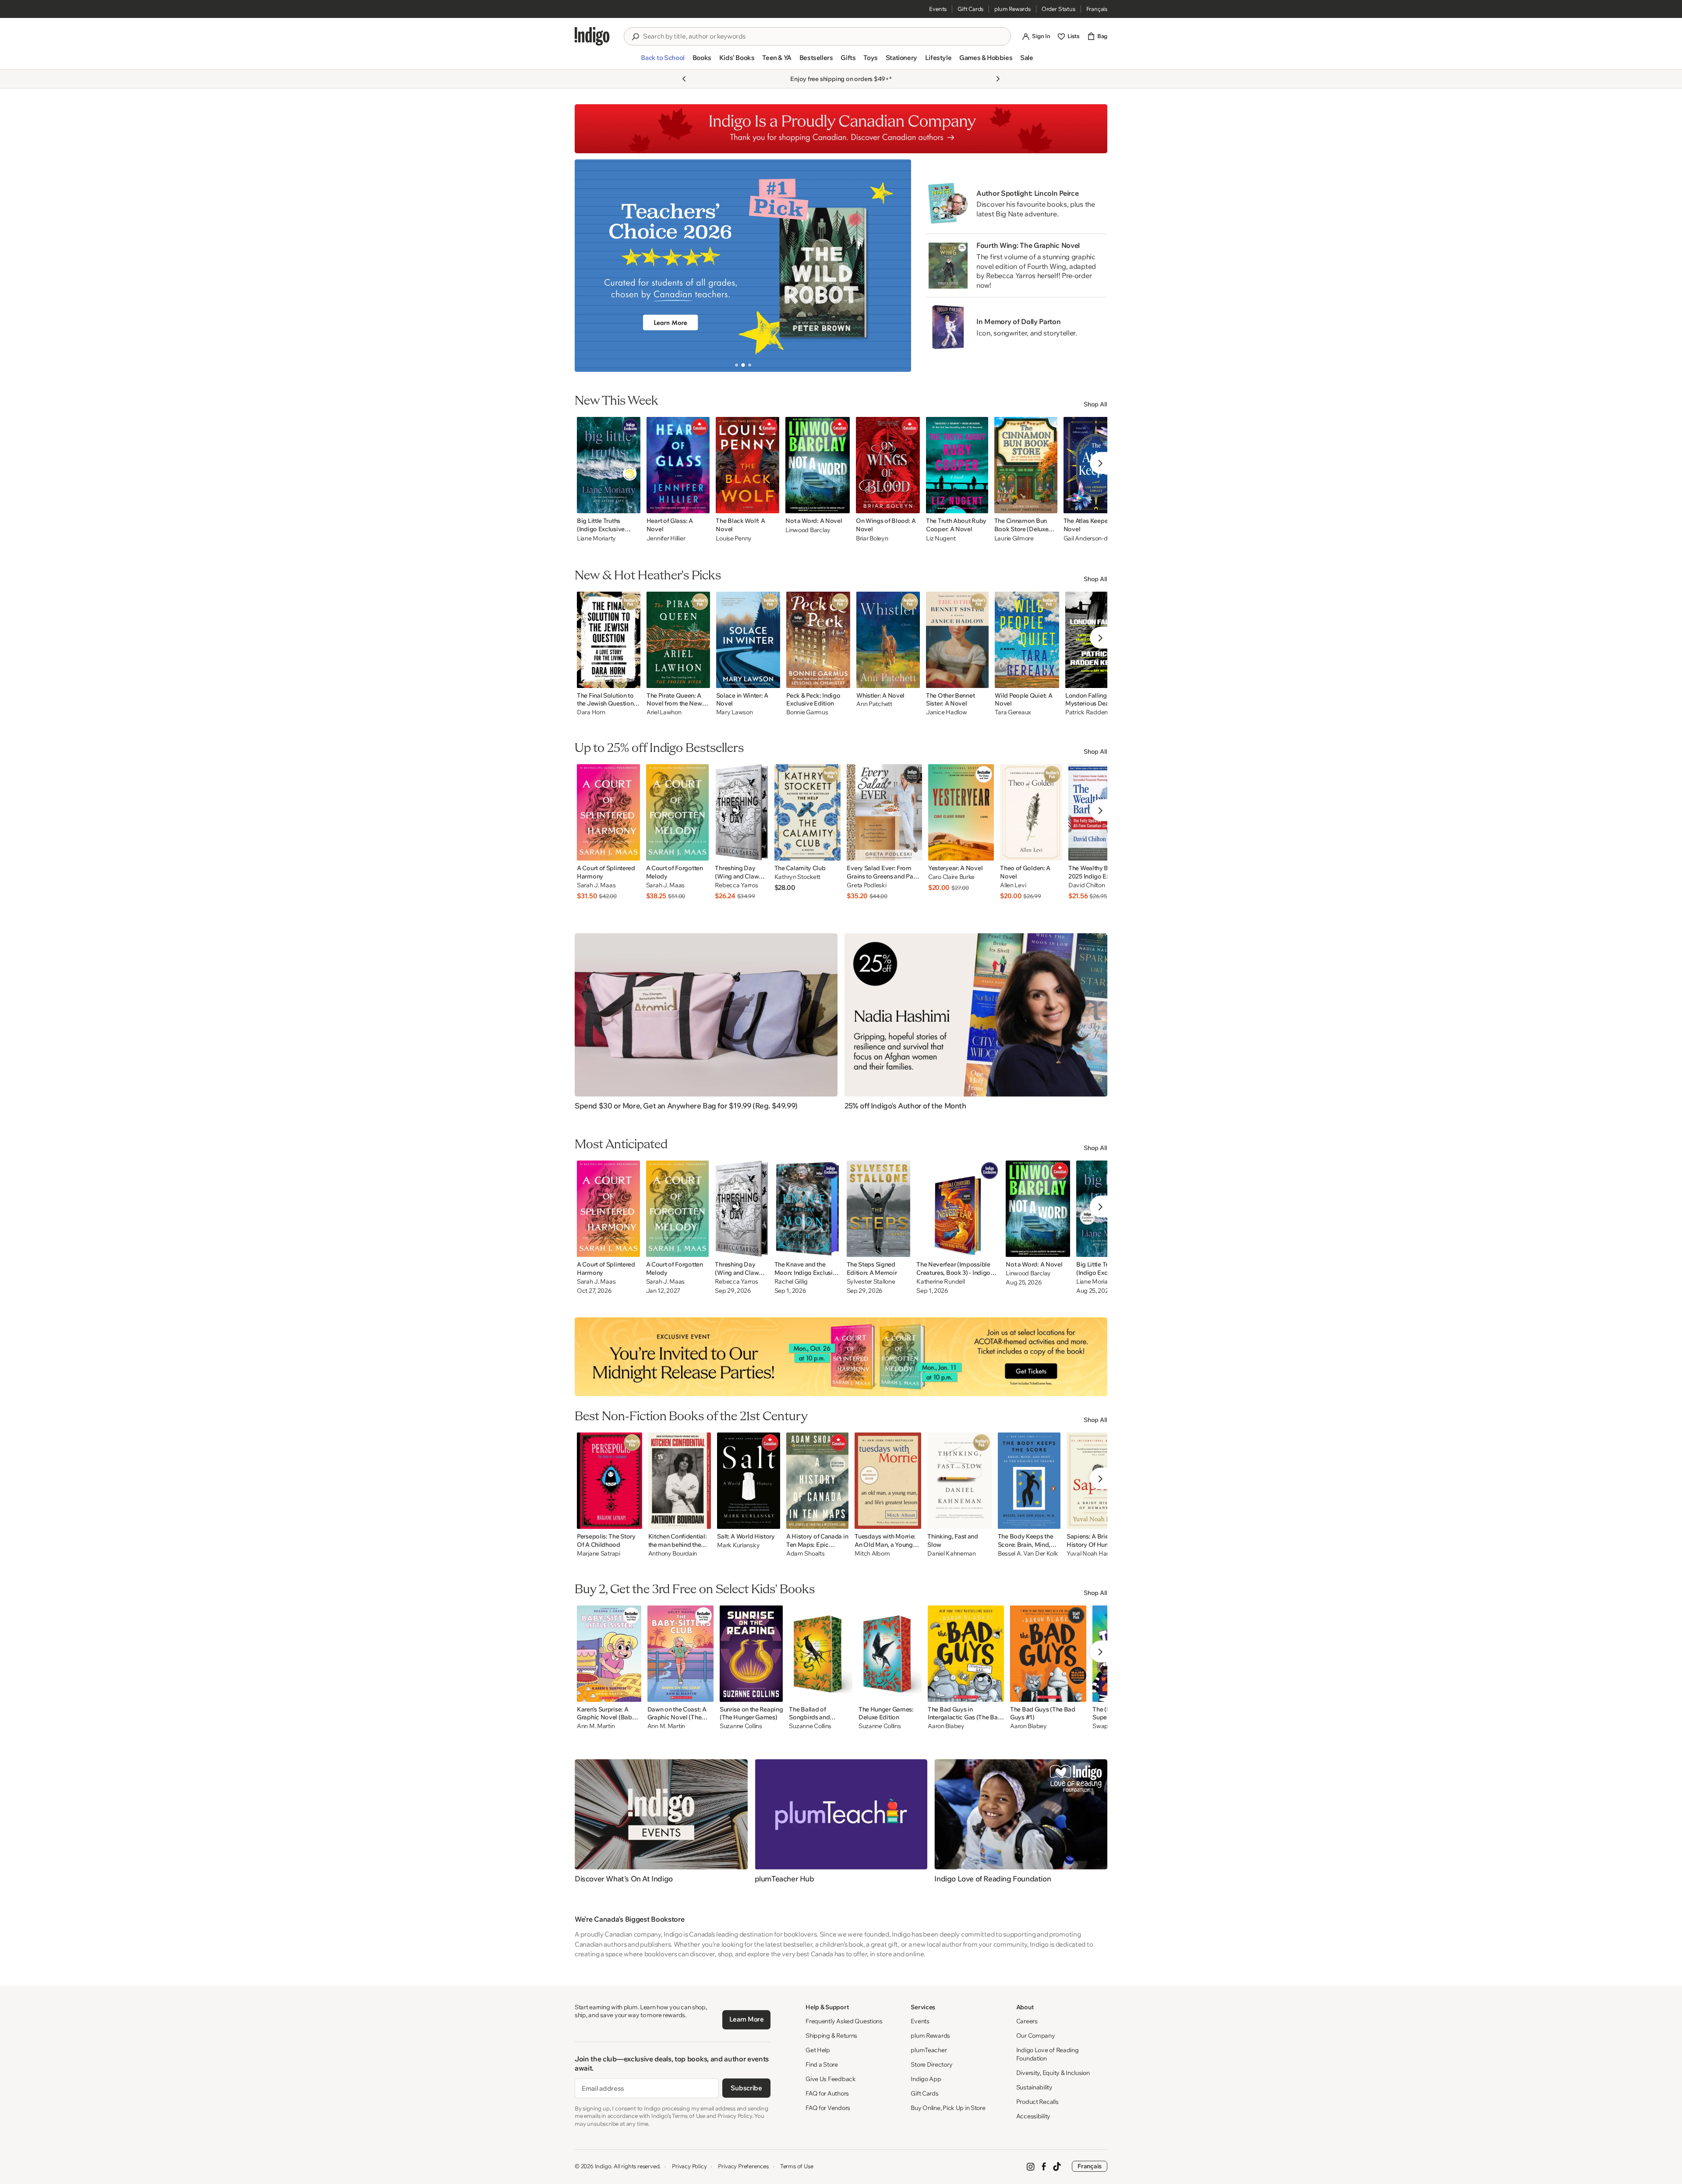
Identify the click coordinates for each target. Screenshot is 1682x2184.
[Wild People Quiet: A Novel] (1027, 640)
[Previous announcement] (684, 79)
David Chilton (1087, 885)
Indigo (603, 2166)
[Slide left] (589, 265)
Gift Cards (970, 9)
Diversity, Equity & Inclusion (1053, 2073)
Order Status (1058, 9)
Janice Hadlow (946, 712)
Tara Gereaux (1013, 712)
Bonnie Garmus (807, 712)
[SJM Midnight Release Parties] (841, 1357)
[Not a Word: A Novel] (818, 465)
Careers (1027, 2021)
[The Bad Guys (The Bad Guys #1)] (1048, 1654)
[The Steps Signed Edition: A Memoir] (879, 1209)
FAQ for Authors (827, 2093)
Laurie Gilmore (1014, 538)
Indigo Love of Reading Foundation (1048, 2054)
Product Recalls (1037, 2102)
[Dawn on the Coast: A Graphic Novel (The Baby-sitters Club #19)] (680, 1654)
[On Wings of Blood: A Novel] (888, 465)
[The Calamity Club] (808, 812)
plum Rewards (1012, 9)
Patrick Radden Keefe (1095, 712)
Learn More (747, 2019)
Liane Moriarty (596, 538)
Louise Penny (734, 538)
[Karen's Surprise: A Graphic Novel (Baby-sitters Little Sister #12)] (609, 1654)
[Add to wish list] (631, 504)
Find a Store (822, 2064)
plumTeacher (929, 2050)
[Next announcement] (998, 79)
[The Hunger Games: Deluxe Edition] (890, 1654)
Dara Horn (591, 712)
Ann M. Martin (596, 1726)
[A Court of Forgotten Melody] (678, 812)
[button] (663, 61)
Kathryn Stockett (798, 877)
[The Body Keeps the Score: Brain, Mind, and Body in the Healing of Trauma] (1029, 1481)
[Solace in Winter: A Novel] (748, 640)
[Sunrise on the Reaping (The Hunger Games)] (751, 1654)
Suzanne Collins (741, 1726)
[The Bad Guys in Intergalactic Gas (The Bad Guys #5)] (966, 1654)
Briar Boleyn (872, 538)
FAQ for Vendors (828, 2108)
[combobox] (823, 36)
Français (1097, 9)
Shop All (1095, 404)
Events (938, 9)
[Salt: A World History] (749, 1481)
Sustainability (1034, 2087)
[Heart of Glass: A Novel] (678, 465)
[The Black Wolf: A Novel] (747, 465)
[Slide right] (897, 265)
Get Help (818, 2050)
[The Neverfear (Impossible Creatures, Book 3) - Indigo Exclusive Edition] (958, 1209)
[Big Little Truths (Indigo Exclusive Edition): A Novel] (609, 465)
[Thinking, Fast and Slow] (959, 1481)
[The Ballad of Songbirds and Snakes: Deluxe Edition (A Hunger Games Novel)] (820, 1654)
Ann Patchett (874, 704)
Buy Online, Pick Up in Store (948, 2108)
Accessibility (1033, 2116)
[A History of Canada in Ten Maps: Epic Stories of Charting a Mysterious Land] (817, 1481)
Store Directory (931, 2064)
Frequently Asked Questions (844, 2021)
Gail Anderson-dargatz (1094, 538)
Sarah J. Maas (596, 885)
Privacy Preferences (743, 2166)
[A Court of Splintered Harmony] (608, 812)
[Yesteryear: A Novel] (961, 812)
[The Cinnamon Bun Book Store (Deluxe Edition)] (1026, 465)
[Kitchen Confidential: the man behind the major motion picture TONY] (680, 1481)
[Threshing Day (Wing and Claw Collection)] (741, 812)
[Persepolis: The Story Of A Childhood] (610, 1481)
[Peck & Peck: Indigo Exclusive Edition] (818, 640)
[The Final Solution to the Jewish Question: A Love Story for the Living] (609, 640)
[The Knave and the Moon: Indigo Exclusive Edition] (807, 1209)
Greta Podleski (866, 885)
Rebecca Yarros (736, 885)
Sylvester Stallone (871, 1282)
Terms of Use (797, 2166)
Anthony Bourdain (673, 1554)
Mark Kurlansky (738, 1545)
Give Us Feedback (831, 2079)
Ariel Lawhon (664, 712)
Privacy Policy (689, 2166)
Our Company (1036, 2036)
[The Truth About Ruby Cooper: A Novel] (957, 465)
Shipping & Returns (831, 2036)
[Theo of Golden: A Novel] (1031, 812)
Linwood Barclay (808, 530)
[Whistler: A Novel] (888, 640)
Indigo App (926, 2079)
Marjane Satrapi (599, 1554)
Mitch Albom (872, 1554)
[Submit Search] (635, 37)
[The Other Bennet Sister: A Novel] (957, 640)
